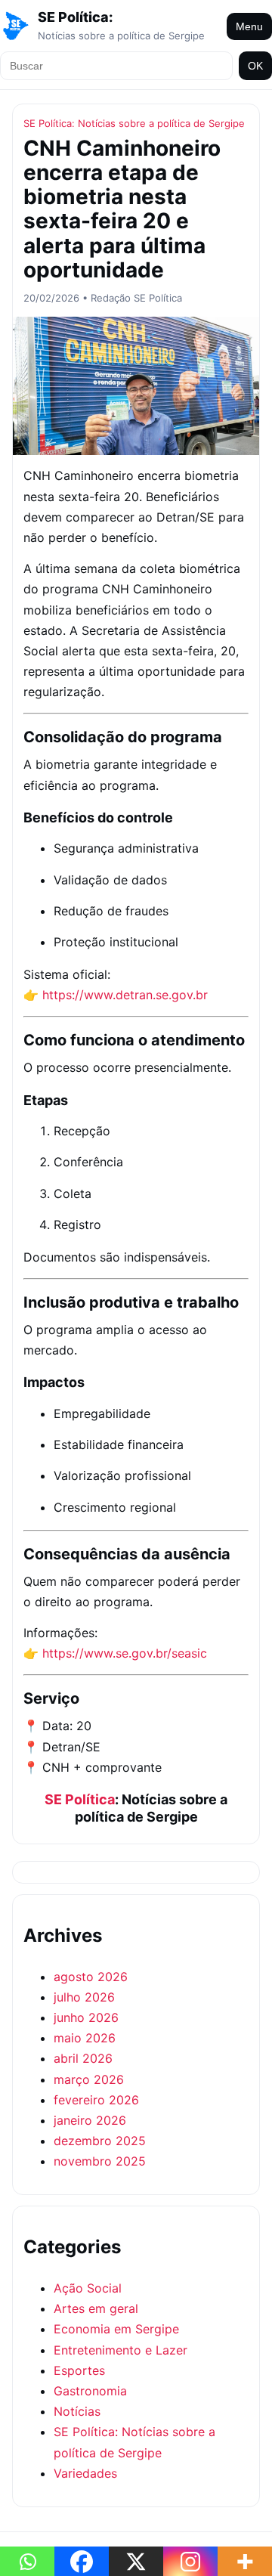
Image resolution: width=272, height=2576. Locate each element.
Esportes (79, 2370)
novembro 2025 (100, 2161)
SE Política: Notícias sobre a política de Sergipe (134, 123)
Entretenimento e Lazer (121, 2350)
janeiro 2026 (90, 2120)
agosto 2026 (91, 1977)
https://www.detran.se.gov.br (125, 995)
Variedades (85, 2473)
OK (255, 66)
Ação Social (88, 2288)
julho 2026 (84, 1997)
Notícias (77, 2411)
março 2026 (89, 2079)
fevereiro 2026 (96, 2100)
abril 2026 (83, 2058)
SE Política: (75, 17)
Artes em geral (96, 2308)
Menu (249, 26)
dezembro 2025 (100, 2141)
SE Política (80, 1799)
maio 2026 (85, 2038)
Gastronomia (90, 2391)
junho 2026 (86, 2017)
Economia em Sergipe (116, 2329)
